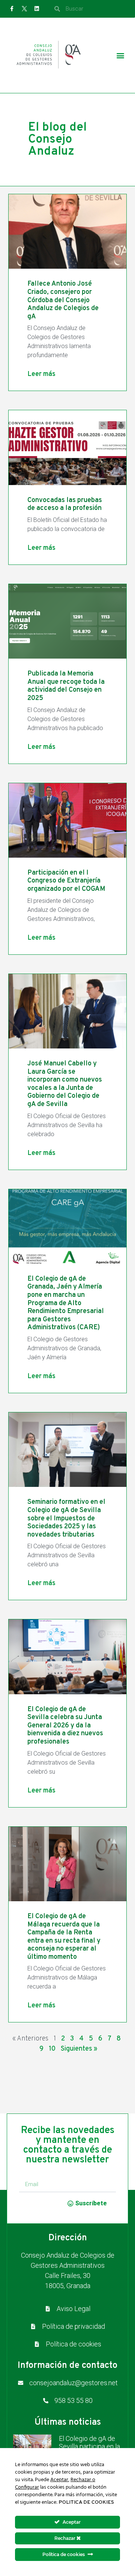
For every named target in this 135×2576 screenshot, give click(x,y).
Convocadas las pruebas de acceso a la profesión (65, 504)
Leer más (41, 374)
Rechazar (65, 2538)
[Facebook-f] (12, 9)
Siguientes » (79, 2049)
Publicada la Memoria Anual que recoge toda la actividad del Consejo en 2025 (66, 686)
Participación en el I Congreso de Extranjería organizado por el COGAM (66, 881)
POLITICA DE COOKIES (86, 2502)
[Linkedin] (37, 9)
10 (52, 2049)
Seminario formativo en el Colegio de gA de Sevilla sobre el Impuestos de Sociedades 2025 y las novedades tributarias (66, 1518)
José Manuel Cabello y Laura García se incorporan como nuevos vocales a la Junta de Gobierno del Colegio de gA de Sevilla (65, 1084)
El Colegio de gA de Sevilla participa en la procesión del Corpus (90, 2447)
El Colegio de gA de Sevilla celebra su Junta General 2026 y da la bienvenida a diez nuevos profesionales (65, 1726)
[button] (121, 56)
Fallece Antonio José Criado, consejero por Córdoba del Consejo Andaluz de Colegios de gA (63, 300)
